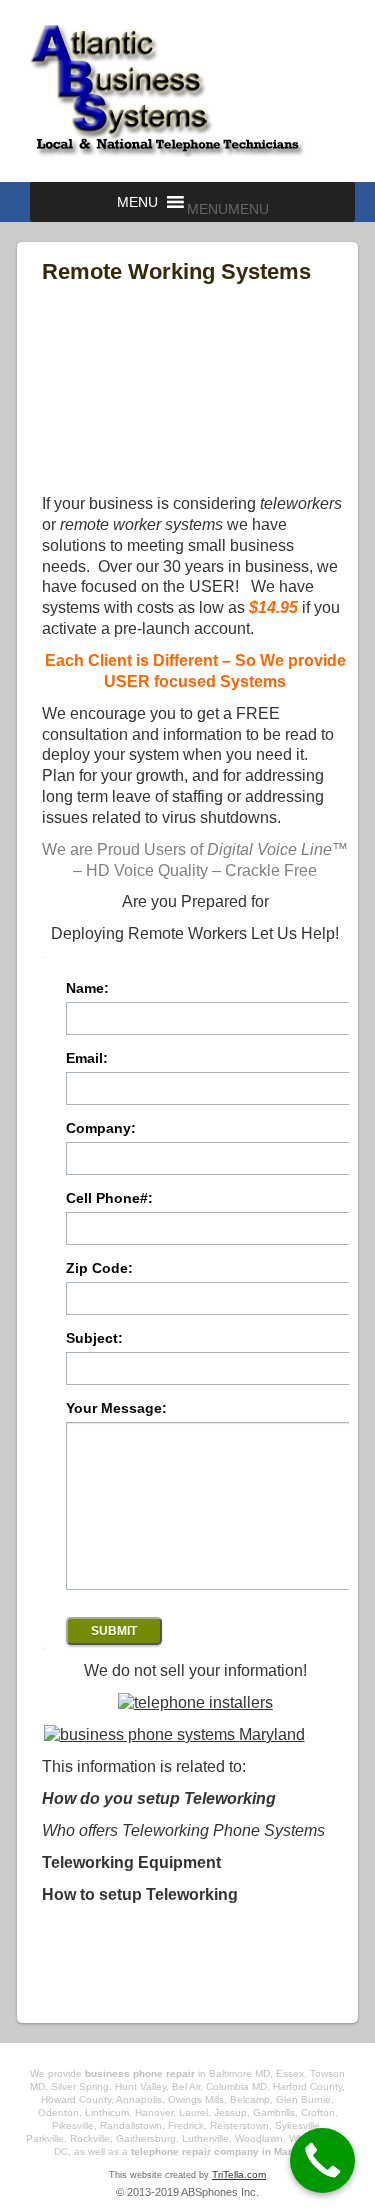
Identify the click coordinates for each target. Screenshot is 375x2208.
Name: (87, 988)
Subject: (94, 1338)
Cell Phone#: (109, 1198)
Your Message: (116, 1408)
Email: (87, 1058)
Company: (101, 1128)
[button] (228, 209)
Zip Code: (99, 1268)
